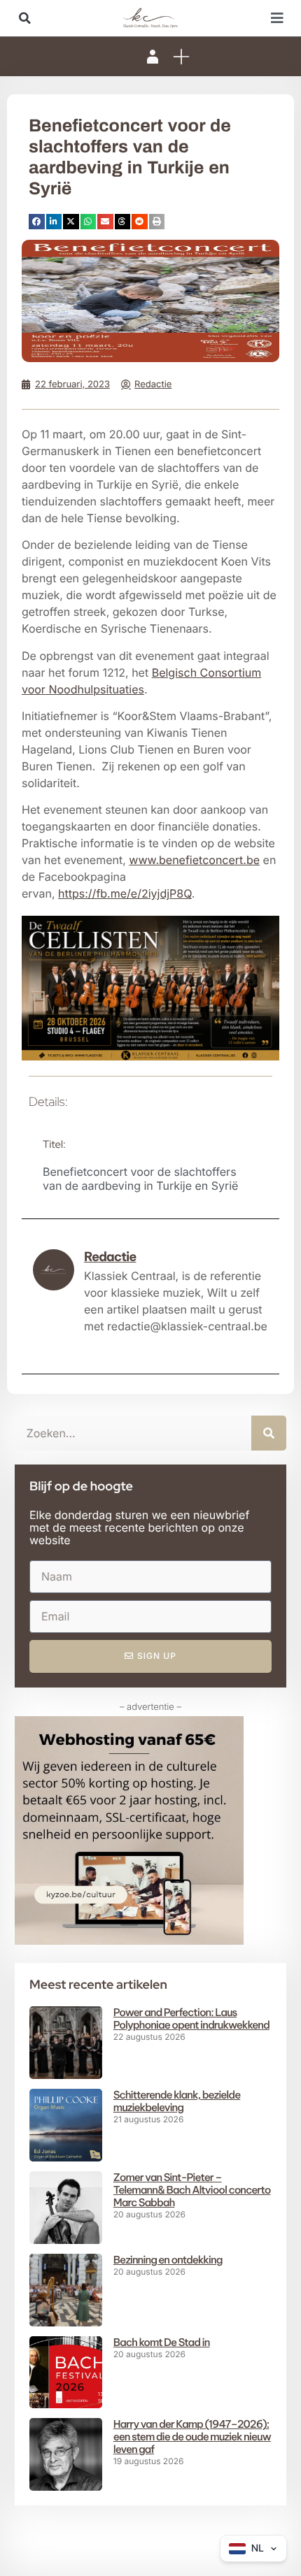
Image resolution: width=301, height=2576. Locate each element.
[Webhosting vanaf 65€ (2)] (129, 1941)
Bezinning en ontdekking (168, 2260)
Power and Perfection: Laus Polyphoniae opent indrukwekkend (191, 2019)
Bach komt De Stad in (162, 2342)
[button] (24, 18)
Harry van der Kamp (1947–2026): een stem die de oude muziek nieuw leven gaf (192, 2437)
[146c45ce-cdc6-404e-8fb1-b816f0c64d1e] (150, 1056)
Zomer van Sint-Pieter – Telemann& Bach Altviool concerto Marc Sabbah (192, 2190)
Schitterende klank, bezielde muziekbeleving (177, 2101)
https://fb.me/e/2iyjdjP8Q (125, 893)
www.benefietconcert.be (194, 860)
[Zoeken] (269, 1433)
